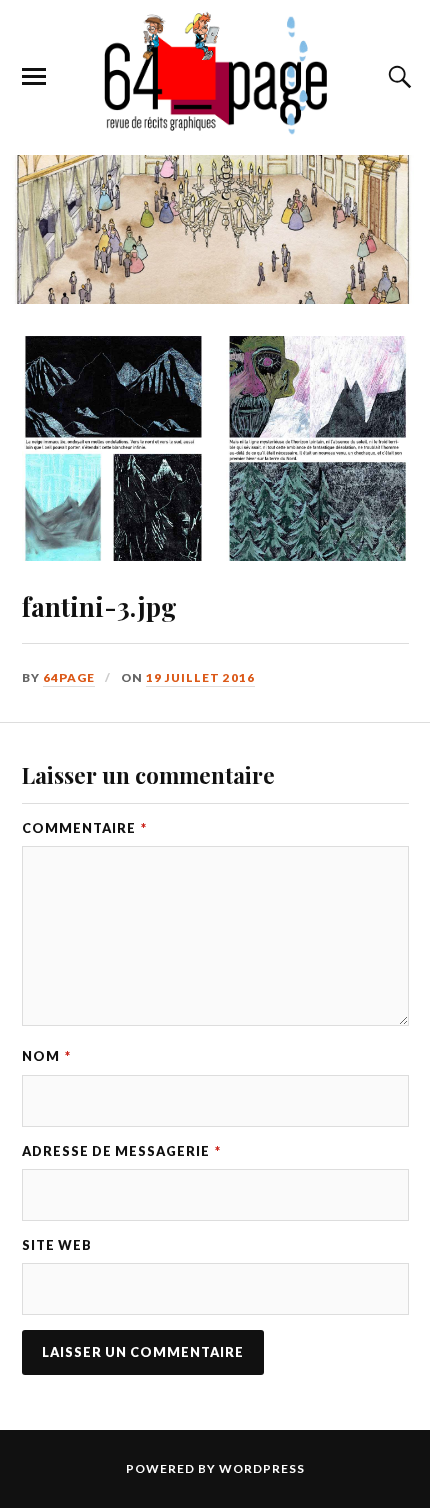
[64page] (214, 125)
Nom (46, 1056)
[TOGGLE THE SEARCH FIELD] (397, 77)
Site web (57, 1245)
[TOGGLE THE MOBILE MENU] (34, 77)
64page (69, 677)
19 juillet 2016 (200, 677)
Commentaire (84, 828)
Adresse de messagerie (121, 1151)
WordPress (262, 1468)
